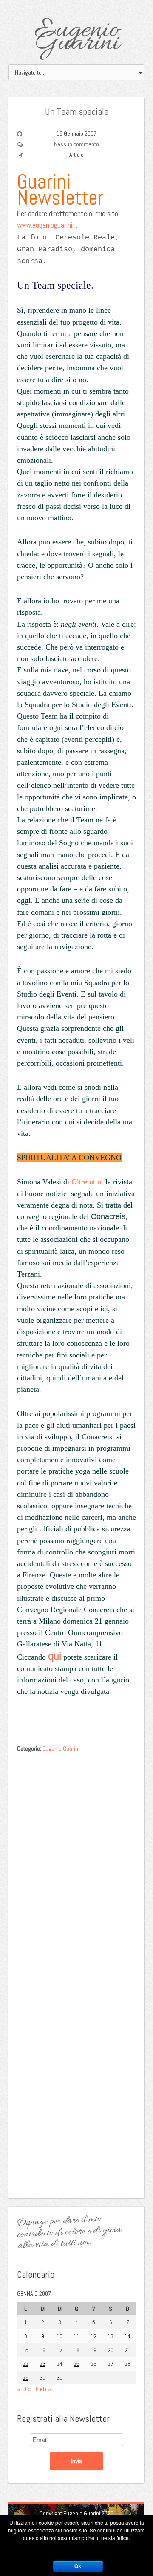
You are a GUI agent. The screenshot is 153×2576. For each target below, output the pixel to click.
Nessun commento (76, 144)
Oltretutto (86, 1182)
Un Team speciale (77, 111)
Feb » (44, 2389)
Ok (78, 2566)
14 (127, 2336)
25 (76, 2364)
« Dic (24, 2389)
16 (42, 2350)
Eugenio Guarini (77, 37)
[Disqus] (76, 1863)
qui (55, 1656)
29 (25, 2378)
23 (42, 2364)
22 (25, 2364)
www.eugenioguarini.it (47, 225)
